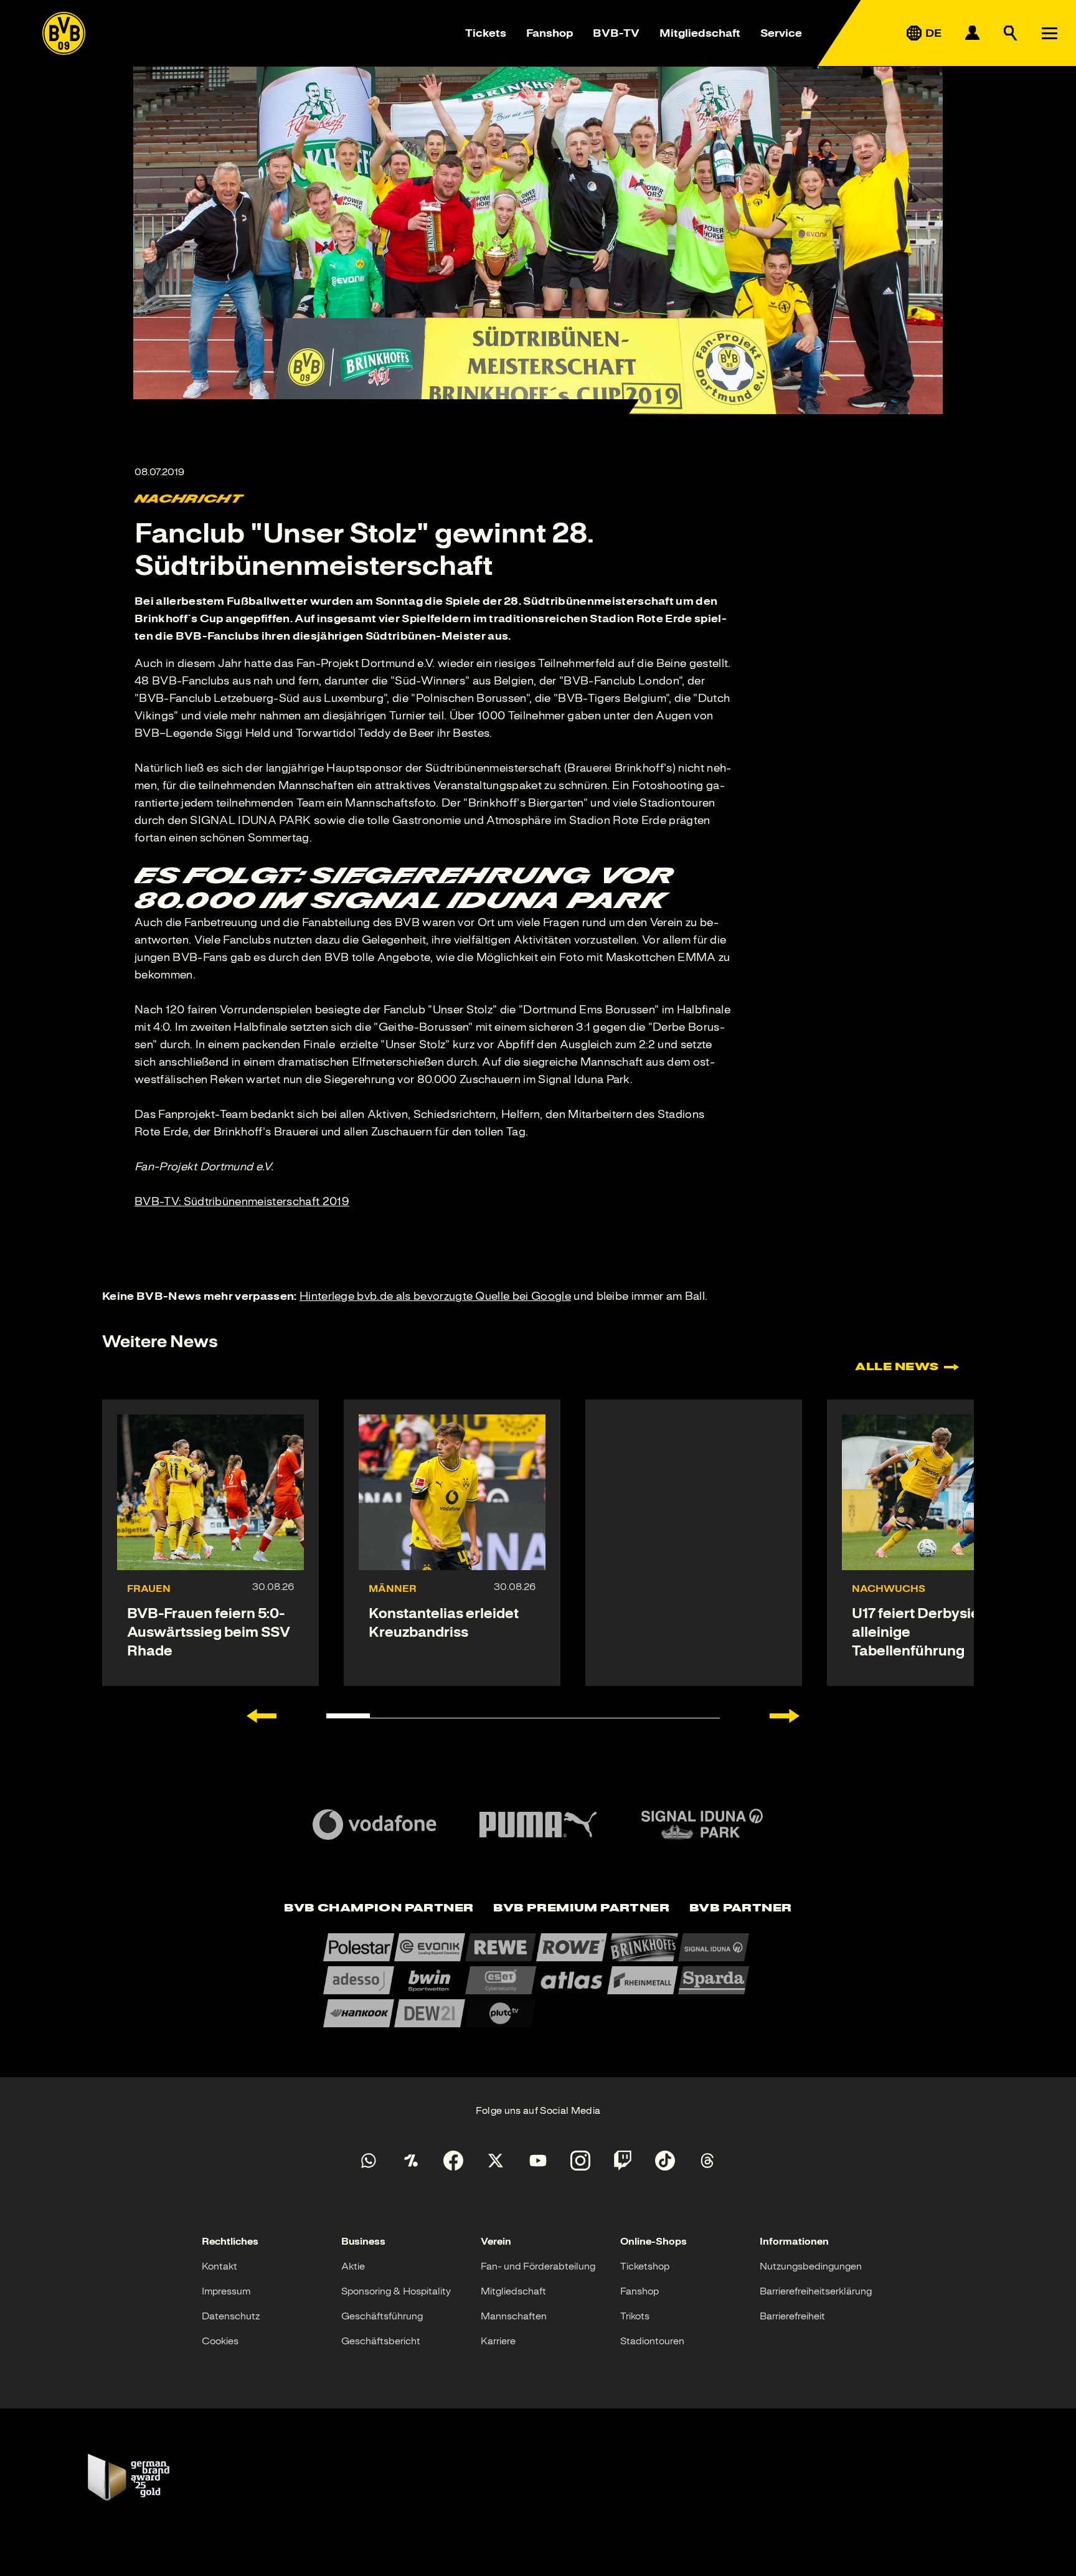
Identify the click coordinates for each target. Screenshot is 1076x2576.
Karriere (498, 2341)
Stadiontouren (652, 2341)
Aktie (353, 2266)
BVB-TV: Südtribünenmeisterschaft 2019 (242, 1201)
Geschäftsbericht (381, 2341)
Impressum (226, 2291)
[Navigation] (1049, 33)
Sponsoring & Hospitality (396, 2291)
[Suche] (1011, 33)
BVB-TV (616, 33)
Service (781, 33)
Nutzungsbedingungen (811, 2266)
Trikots (635, 2316)
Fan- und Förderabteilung (538, 2266)
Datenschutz (231, 2316)
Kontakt (219, 2266)
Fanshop (550, 33)
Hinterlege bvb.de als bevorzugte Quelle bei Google (435, 1296)
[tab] (379, 1909)
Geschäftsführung (382, 2316)
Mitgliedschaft (700, 33)
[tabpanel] (538, 1980)
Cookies (220, 2341)
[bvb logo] (64, 33)
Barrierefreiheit (792, 2316)
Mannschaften (514, 2316)
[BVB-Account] (972, 33)
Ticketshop (645, 2266)
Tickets (486, 33)
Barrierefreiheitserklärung (816, 2291)
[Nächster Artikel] (785, 1716)
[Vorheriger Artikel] (262, 1716)
